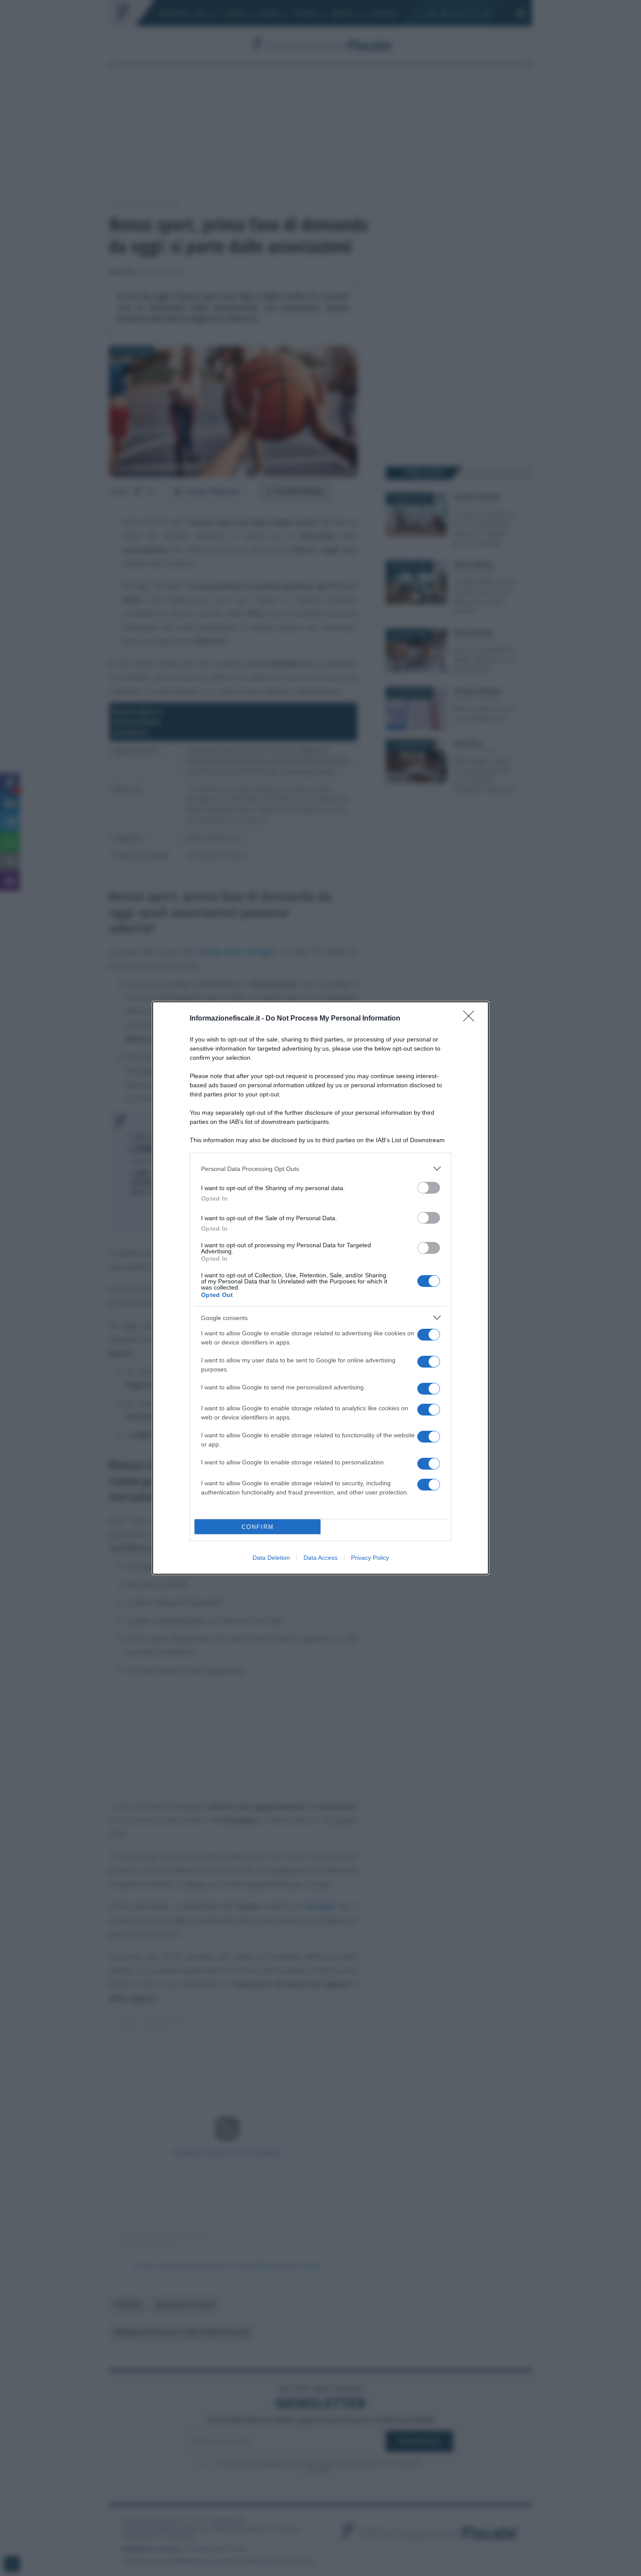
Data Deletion (271, 1558)
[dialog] (320, 1288)
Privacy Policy (370, 1558)
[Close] (471, 1019)
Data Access (320, 1558)
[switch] (429, 1188)
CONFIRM (258, 1527)
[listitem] (320, 1169)
